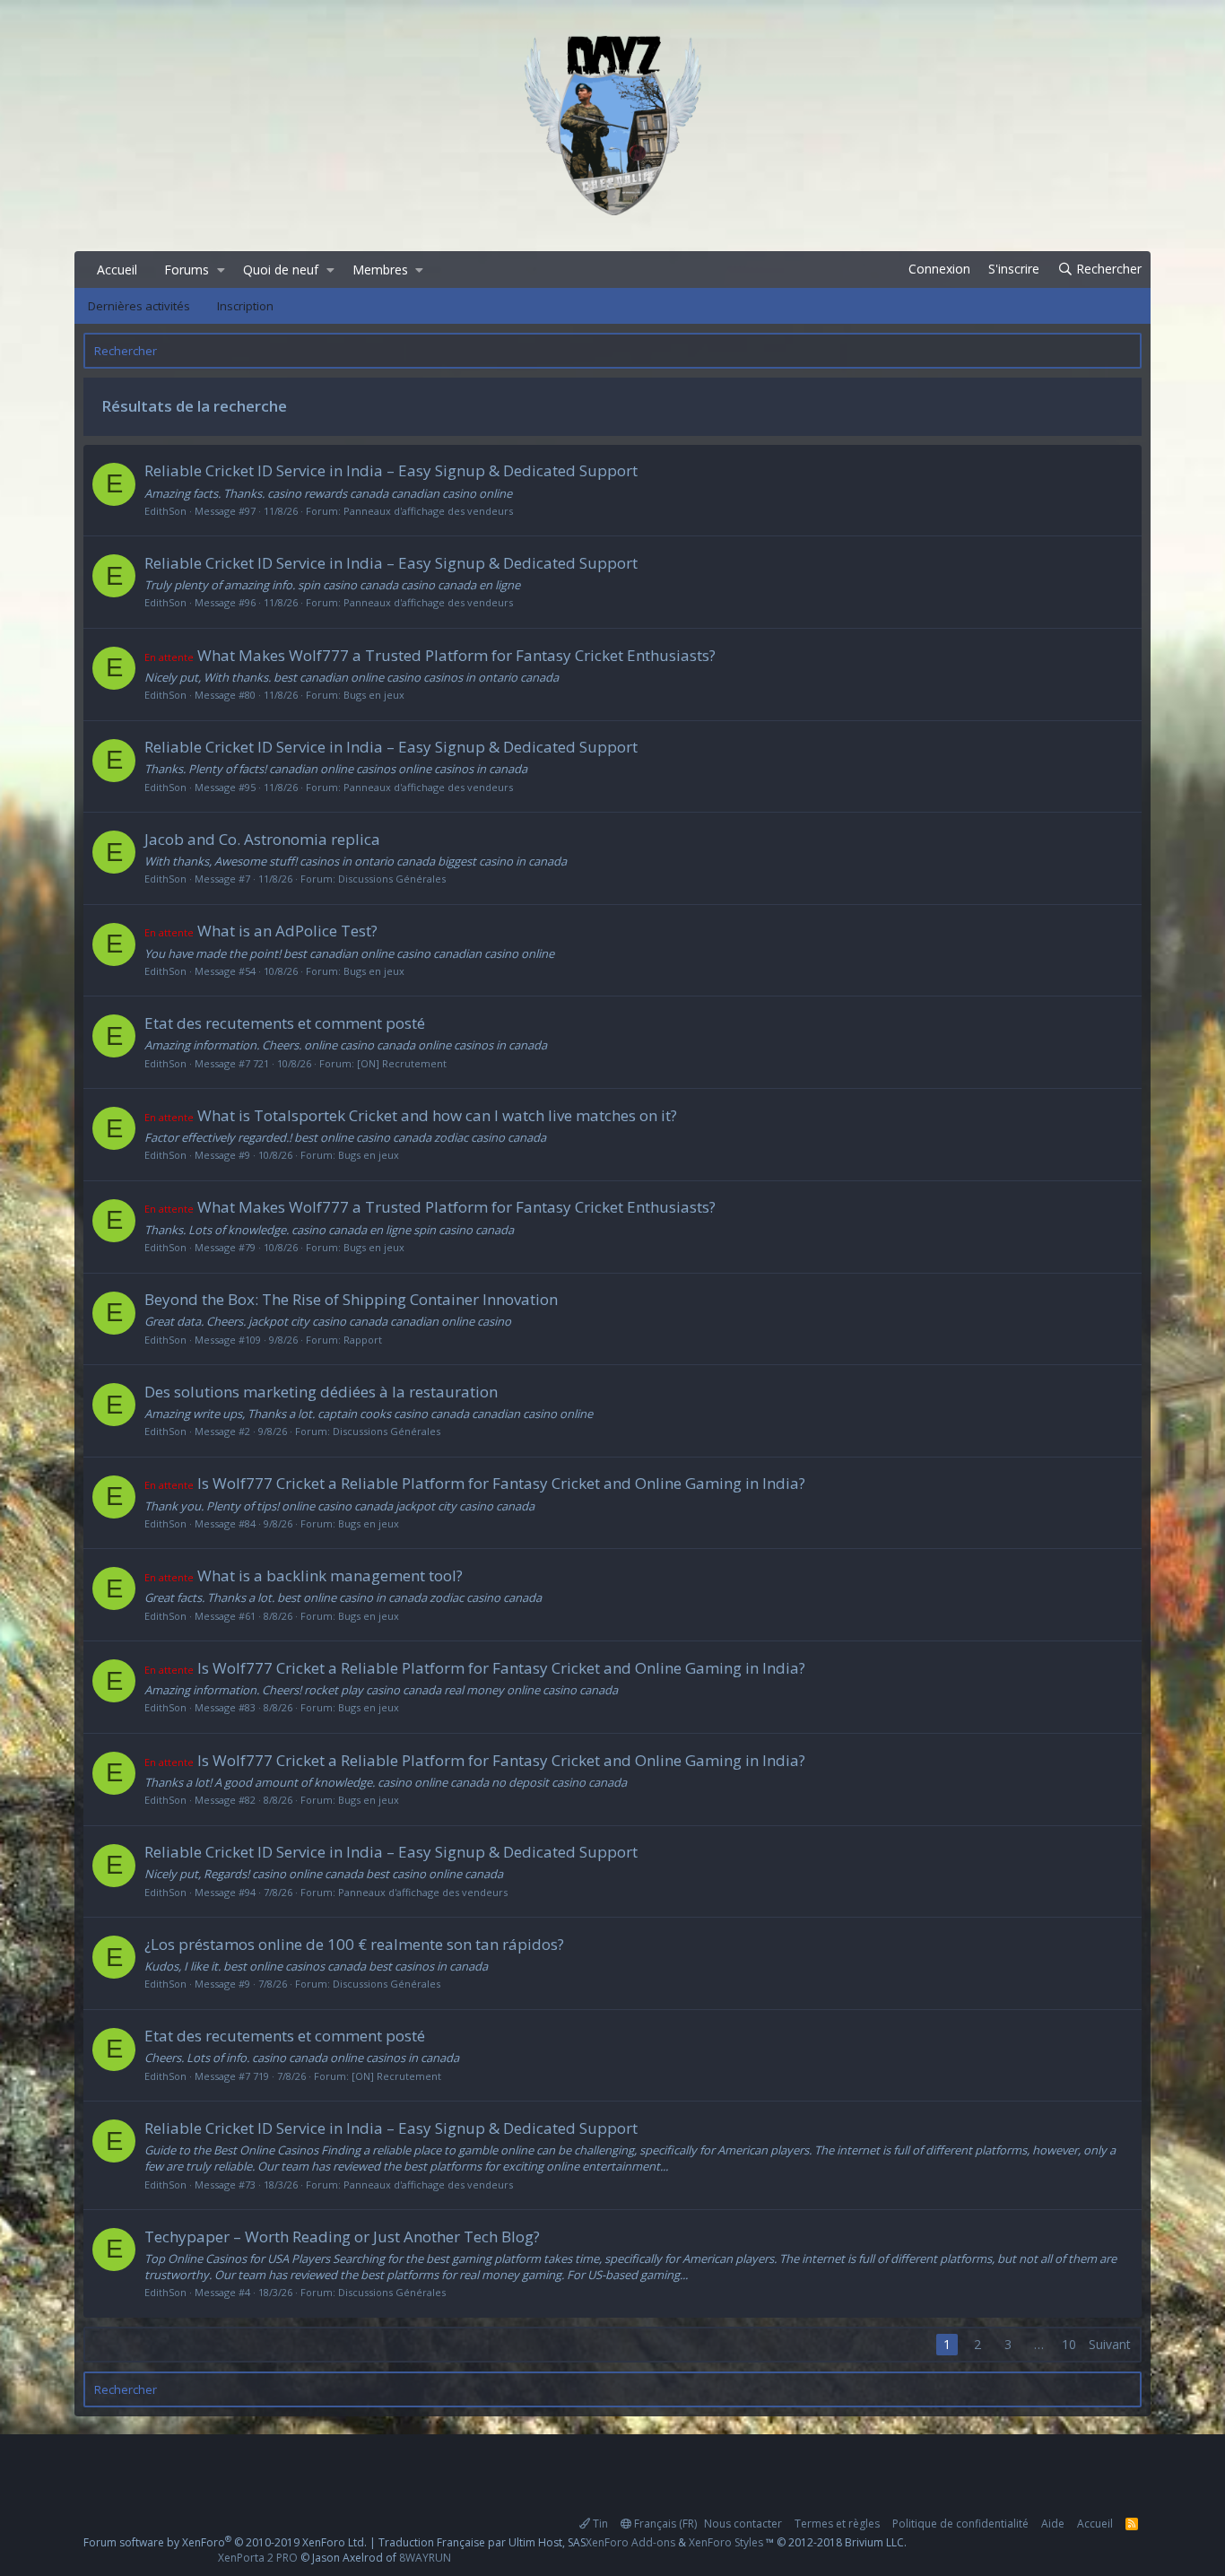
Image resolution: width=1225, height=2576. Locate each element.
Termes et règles (837, 2524)
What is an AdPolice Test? (261, 931)
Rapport (363, 1340)
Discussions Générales (392, 879)
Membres (380, 270)
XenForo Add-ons (630, 2542)
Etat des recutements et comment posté (285, 1023)
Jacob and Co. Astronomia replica (262, 839)
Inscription (245, 306)
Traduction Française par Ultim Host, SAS (482, 2542)
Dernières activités (139, 306)
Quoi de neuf (281, 270)
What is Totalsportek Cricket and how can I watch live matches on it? (411, 1115)
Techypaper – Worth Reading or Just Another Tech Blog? (342, 2237)
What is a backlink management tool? (304, 1575)
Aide (1053, 2524)
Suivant (1110, 2344)
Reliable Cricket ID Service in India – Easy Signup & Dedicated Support (391, 470)
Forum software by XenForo (225, 2542)
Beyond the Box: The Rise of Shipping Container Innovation (351, 1299)
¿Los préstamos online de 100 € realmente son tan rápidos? (354, 1944)
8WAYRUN (425, 2558)
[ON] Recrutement (402, 1063)
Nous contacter (743, 2524)
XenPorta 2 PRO (258, 2558)
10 (1069, 2344)
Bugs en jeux (374, 695)
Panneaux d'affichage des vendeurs (428, 511)
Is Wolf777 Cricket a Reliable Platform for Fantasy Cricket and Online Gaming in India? (475, 1483)
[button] (221, 270)
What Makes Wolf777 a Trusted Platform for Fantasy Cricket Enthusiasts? (430, 655)
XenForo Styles (726, 2542)
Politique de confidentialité (960, 2524)
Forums (187, 270)
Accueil (117, 270)
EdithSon (165, 511)
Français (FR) (664, 2524)
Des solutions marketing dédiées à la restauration (321, 1392)
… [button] (1039, 2344)
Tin (599, 2524)
